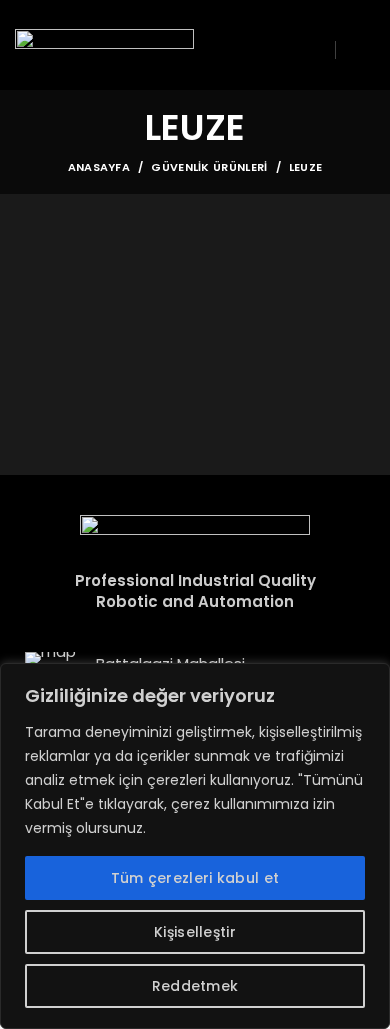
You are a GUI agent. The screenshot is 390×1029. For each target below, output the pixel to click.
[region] (195, 846)
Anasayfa (99, 167)
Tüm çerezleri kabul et (195, 878)
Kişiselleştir (195, 932)
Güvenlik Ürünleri (209, 167)
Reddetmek (195, 986)
